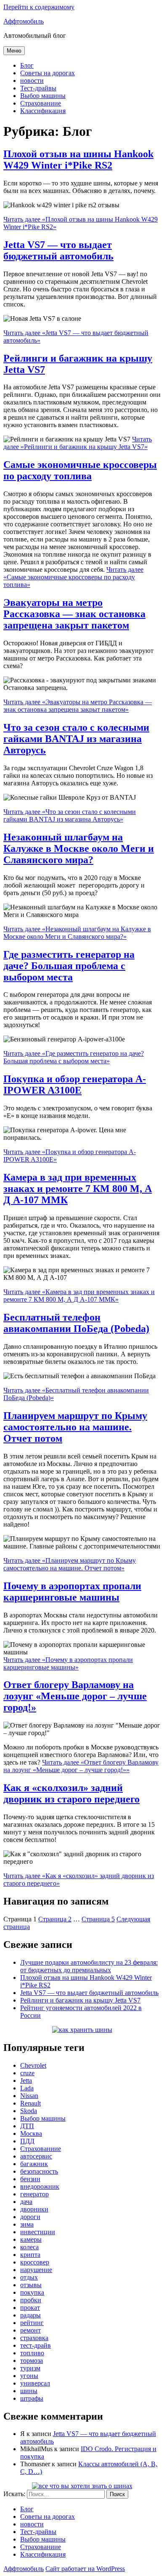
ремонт (30, 2330)
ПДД (27, 2141)
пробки (31, 2300)
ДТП (27, 2126)
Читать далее (78, 443)
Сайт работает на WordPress (85, 2569)
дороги (30, 2217)
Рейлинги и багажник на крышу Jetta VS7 (80, 2000)
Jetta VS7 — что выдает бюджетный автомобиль (58, 250)
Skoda (29, 2111)
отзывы (31, 2285)
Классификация (43, 111)
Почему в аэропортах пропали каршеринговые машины (72, 1592)
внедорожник (40, 2186)
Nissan (29, 2096)
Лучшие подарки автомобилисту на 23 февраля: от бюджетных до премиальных (89, 1966)
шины (29, 2391)
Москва (31, 2133)
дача (26, 2202)
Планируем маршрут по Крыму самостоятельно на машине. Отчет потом (75, 1427)
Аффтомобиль (24, 21)
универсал (35, 2383)
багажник (34, 2164)
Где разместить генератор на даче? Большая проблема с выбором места (69, 966)
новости (32, 81)
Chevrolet (33, 2065)
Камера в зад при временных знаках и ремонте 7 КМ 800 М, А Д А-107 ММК (78, 1189)
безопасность (39, 2171)
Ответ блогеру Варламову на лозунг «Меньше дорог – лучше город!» (75, 1696)
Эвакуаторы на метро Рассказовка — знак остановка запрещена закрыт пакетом (74, 614)
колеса (29, 2247)
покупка (32, 2292)
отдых (29, 2277)
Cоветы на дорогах (48, 73)
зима (27, 2224)
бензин (30, 2179)
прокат (30, 2308)
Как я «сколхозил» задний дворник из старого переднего (71, 1793)
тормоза (32, 2361)
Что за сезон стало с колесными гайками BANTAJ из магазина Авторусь (76, 739)
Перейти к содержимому (39, 7)
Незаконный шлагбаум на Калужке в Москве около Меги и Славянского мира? (79, 848)
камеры (31, 2239)
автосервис (36, 2156)
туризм (30, 2368)
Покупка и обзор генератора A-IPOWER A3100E (75, 1085)
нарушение (36, 2270)
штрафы (32, 2398)
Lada (27, 2088)
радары (30, 2315)
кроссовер (35, 2262)
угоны (29, 2376)
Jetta (26, 2081)
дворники (34, 2209)
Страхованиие (41, 103)
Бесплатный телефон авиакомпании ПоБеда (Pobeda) (76, 1323)
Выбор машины (43, 96)
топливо (32, 2353)
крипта (30, 2255)
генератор (34, 2194)
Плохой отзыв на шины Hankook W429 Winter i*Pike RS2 (78, 160)
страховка (34, 2338)
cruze (27, 2073)
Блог (27, 65)
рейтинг (32, 2323)
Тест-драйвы (38, 88)
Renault (30, 2103)
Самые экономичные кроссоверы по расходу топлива (80, 470)
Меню (14, 51)
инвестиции (38, 2232)
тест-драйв (36, 2345)
